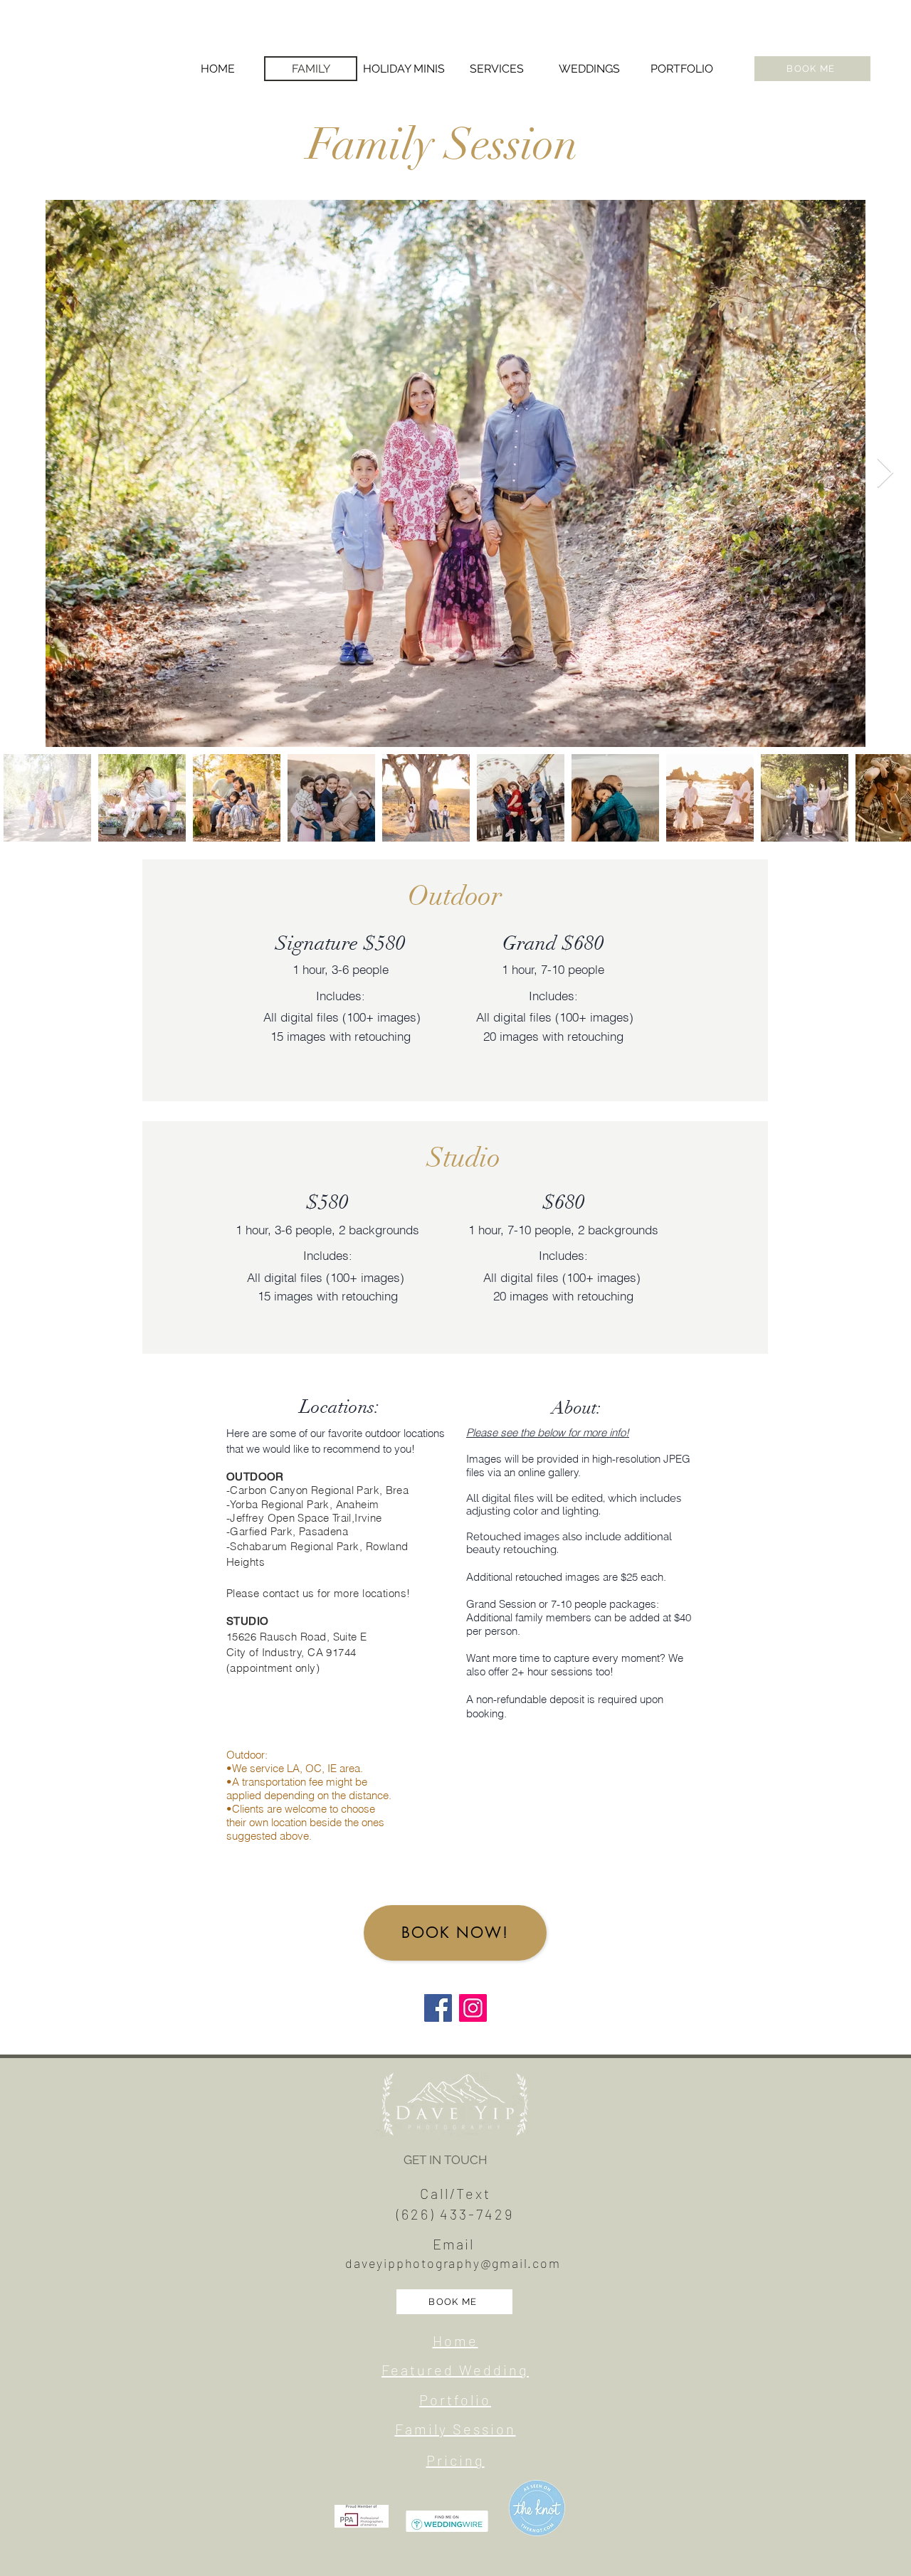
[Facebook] (438, 2008)
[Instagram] (473, 2008)
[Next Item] (885, 474)
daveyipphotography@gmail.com (453, 2263)
